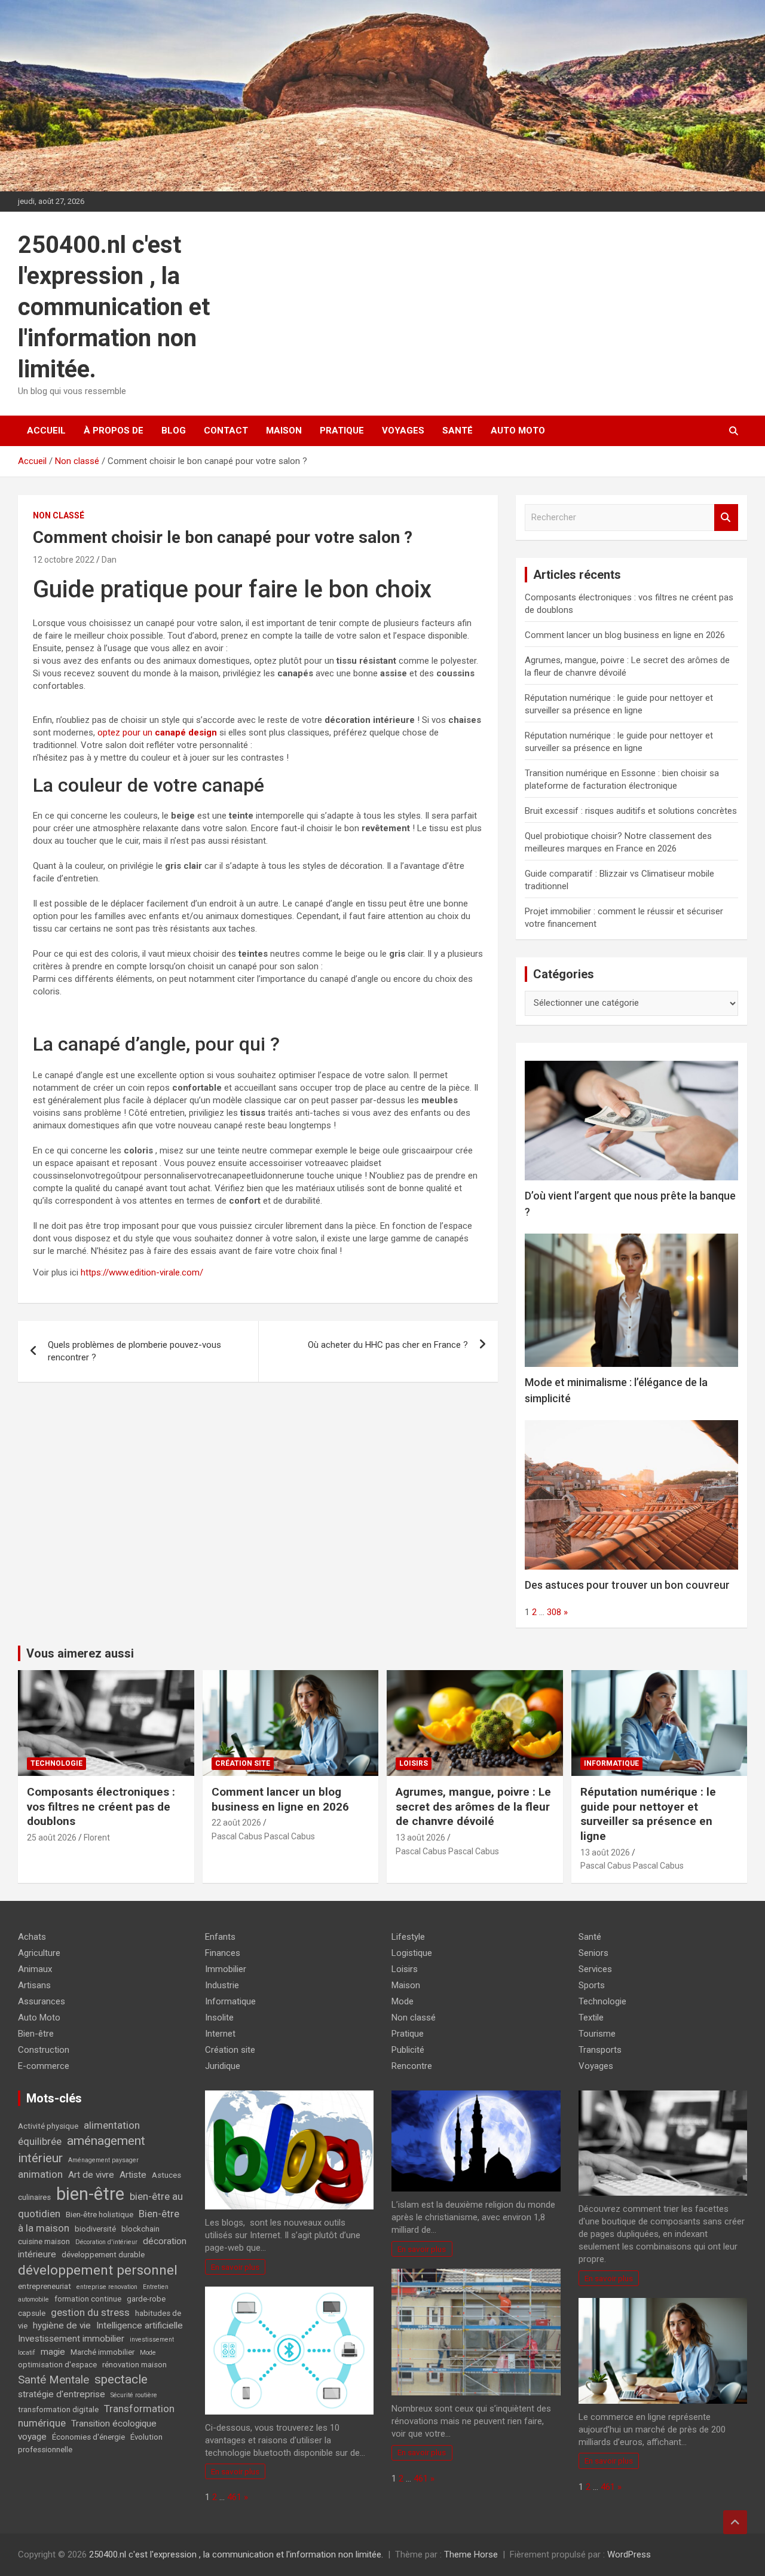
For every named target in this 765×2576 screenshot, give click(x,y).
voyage (32, 2437)
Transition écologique (114, 2424)
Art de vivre (91, 2175)
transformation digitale (58, 2409)
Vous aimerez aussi (80, 1653)
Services (595, 1969)
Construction (44, 2050)
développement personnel (98, 2270)
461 (234, 2497)
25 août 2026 (52, 1838)
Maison (284, 431)
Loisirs (414, 1763)
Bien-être (36, 2034)
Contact (226, 431)
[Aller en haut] (735, 2522)
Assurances (42, 2001)
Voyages (403, 431)
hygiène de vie (62, 2325)
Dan (109, 560)
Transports (600, 2050)
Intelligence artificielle (140, 2325)
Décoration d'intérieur (106, 2242)
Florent (97, 1838)
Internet (220, 2034)
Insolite (219, 2018)
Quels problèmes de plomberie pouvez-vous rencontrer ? (134, 1351)
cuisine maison (44, 2241)
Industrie (222, 1985)
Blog (174, 431)
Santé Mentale (53, 2380)
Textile (591, 2018)
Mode (148, 2353)
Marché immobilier (102, 2352)
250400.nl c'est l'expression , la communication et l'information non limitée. (114, 307)
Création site (243, 1763)
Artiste (133, 2175)
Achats (32, 1937)
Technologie (56, 1763)
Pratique (342, 431)
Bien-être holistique (100, 2215)
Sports (592, 1985)
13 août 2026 (420, 1838)
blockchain (140, 2229)
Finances (223, 1953)
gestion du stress (90, 2312)
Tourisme (597, 2034)
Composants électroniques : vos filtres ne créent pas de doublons (101, 1806)
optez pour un (157, 732)
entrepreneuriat (45, 2286)
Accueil (46, 431)
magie (53, 2352)
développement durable (103, 2255)
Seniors (593, 1953)
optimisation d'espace (57, 2365)
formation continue (88, 2299)
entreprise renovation (107, 2287)
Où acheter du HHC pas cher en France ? (388, 1345)
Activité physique (48, 2126)
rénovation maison (134, 2365)
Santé (458, 431)
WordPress (629, 2554)
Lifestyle (408, 1937)
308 (554, 1612)
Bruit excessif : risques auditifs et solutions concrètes (631, 811)
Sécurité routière (134, 2395)
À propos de (114, 431)
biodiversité (95, 2229)
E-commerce (44, 2066)
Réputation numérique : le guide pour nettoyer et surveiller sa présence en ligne (648, 1814)
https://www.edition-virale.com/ (142, 1272)
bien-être (90, 2194)
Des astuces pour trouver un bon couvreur (627, 1585)
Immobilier (226, 1969)
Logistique (412, 1953)
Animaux (35, 1969)
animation (40, 2174)
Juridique (223, 2066)
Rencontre (412, 2066)
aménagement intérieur (82, 2149)
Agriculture (39, 1953)
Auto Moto (518, 431)
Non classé (59, 515)
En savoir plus (235, 2267)
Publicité (408, 2050)
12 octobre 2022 (64, 560)
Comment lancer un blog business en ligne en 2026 (625, 635)
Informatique (611, 1763)
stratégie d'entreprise (62, 2394)
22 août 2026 (236, 1823)
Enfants (220, 1937)
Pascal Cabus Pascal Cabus (263, 1836)
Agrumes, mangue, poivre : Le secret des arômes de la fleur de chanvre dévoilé (473, 1806)
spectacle (121, 2379)
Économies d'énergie (88, 2437)
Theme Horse (471, 2554)
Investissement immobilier (71, 2339)
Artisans (34, 1985)
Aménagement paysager (103, 2160)
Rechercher (726, 518)
